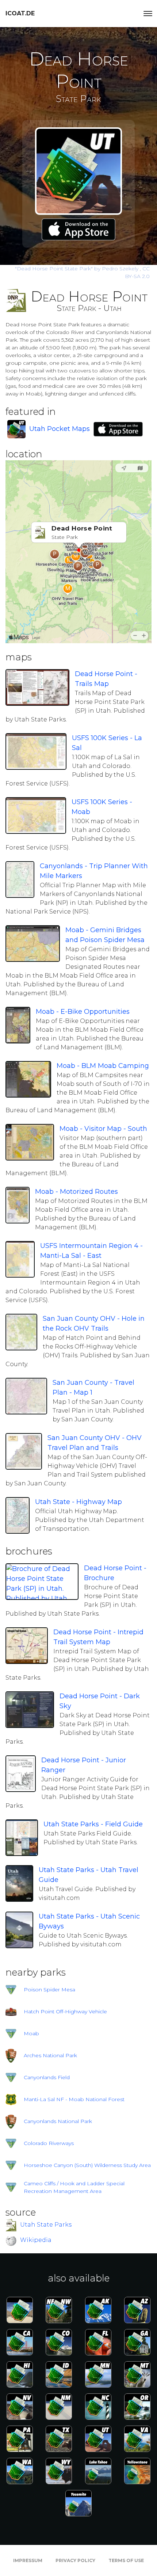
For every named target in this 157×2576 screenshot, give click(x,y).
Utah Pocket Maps (60, 429)
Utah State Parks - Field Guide (93, 1824)
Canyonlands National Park (58, 2121)
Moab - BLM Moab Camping (103, 1066)
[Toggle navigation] (148, 14)
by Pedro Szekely (77, 269)
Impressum (28, 2560)
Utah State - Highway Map (78, 1502)
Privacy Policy (75, 2560)
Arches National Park (50, 2055)
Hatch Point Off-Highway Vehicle (65, 2011)
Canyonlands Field (47, 2077)
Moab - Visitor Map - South (103, 1129)
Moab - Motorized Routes (76, 1192)
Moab (31, 2033)
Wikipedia (36, 2240)
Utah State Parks (46, 2225)
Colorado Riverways (49, 2143)
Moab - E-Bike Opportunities (83, 1012)
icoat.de (20, 13)
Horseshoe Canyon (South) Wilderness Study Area (87, 2165)
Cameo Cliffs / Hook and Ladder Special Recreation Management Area (74, 2187)
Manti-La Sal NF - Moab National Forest (74, 2099)
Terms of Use (126, 2560)
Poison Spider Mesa (49, 1990)
